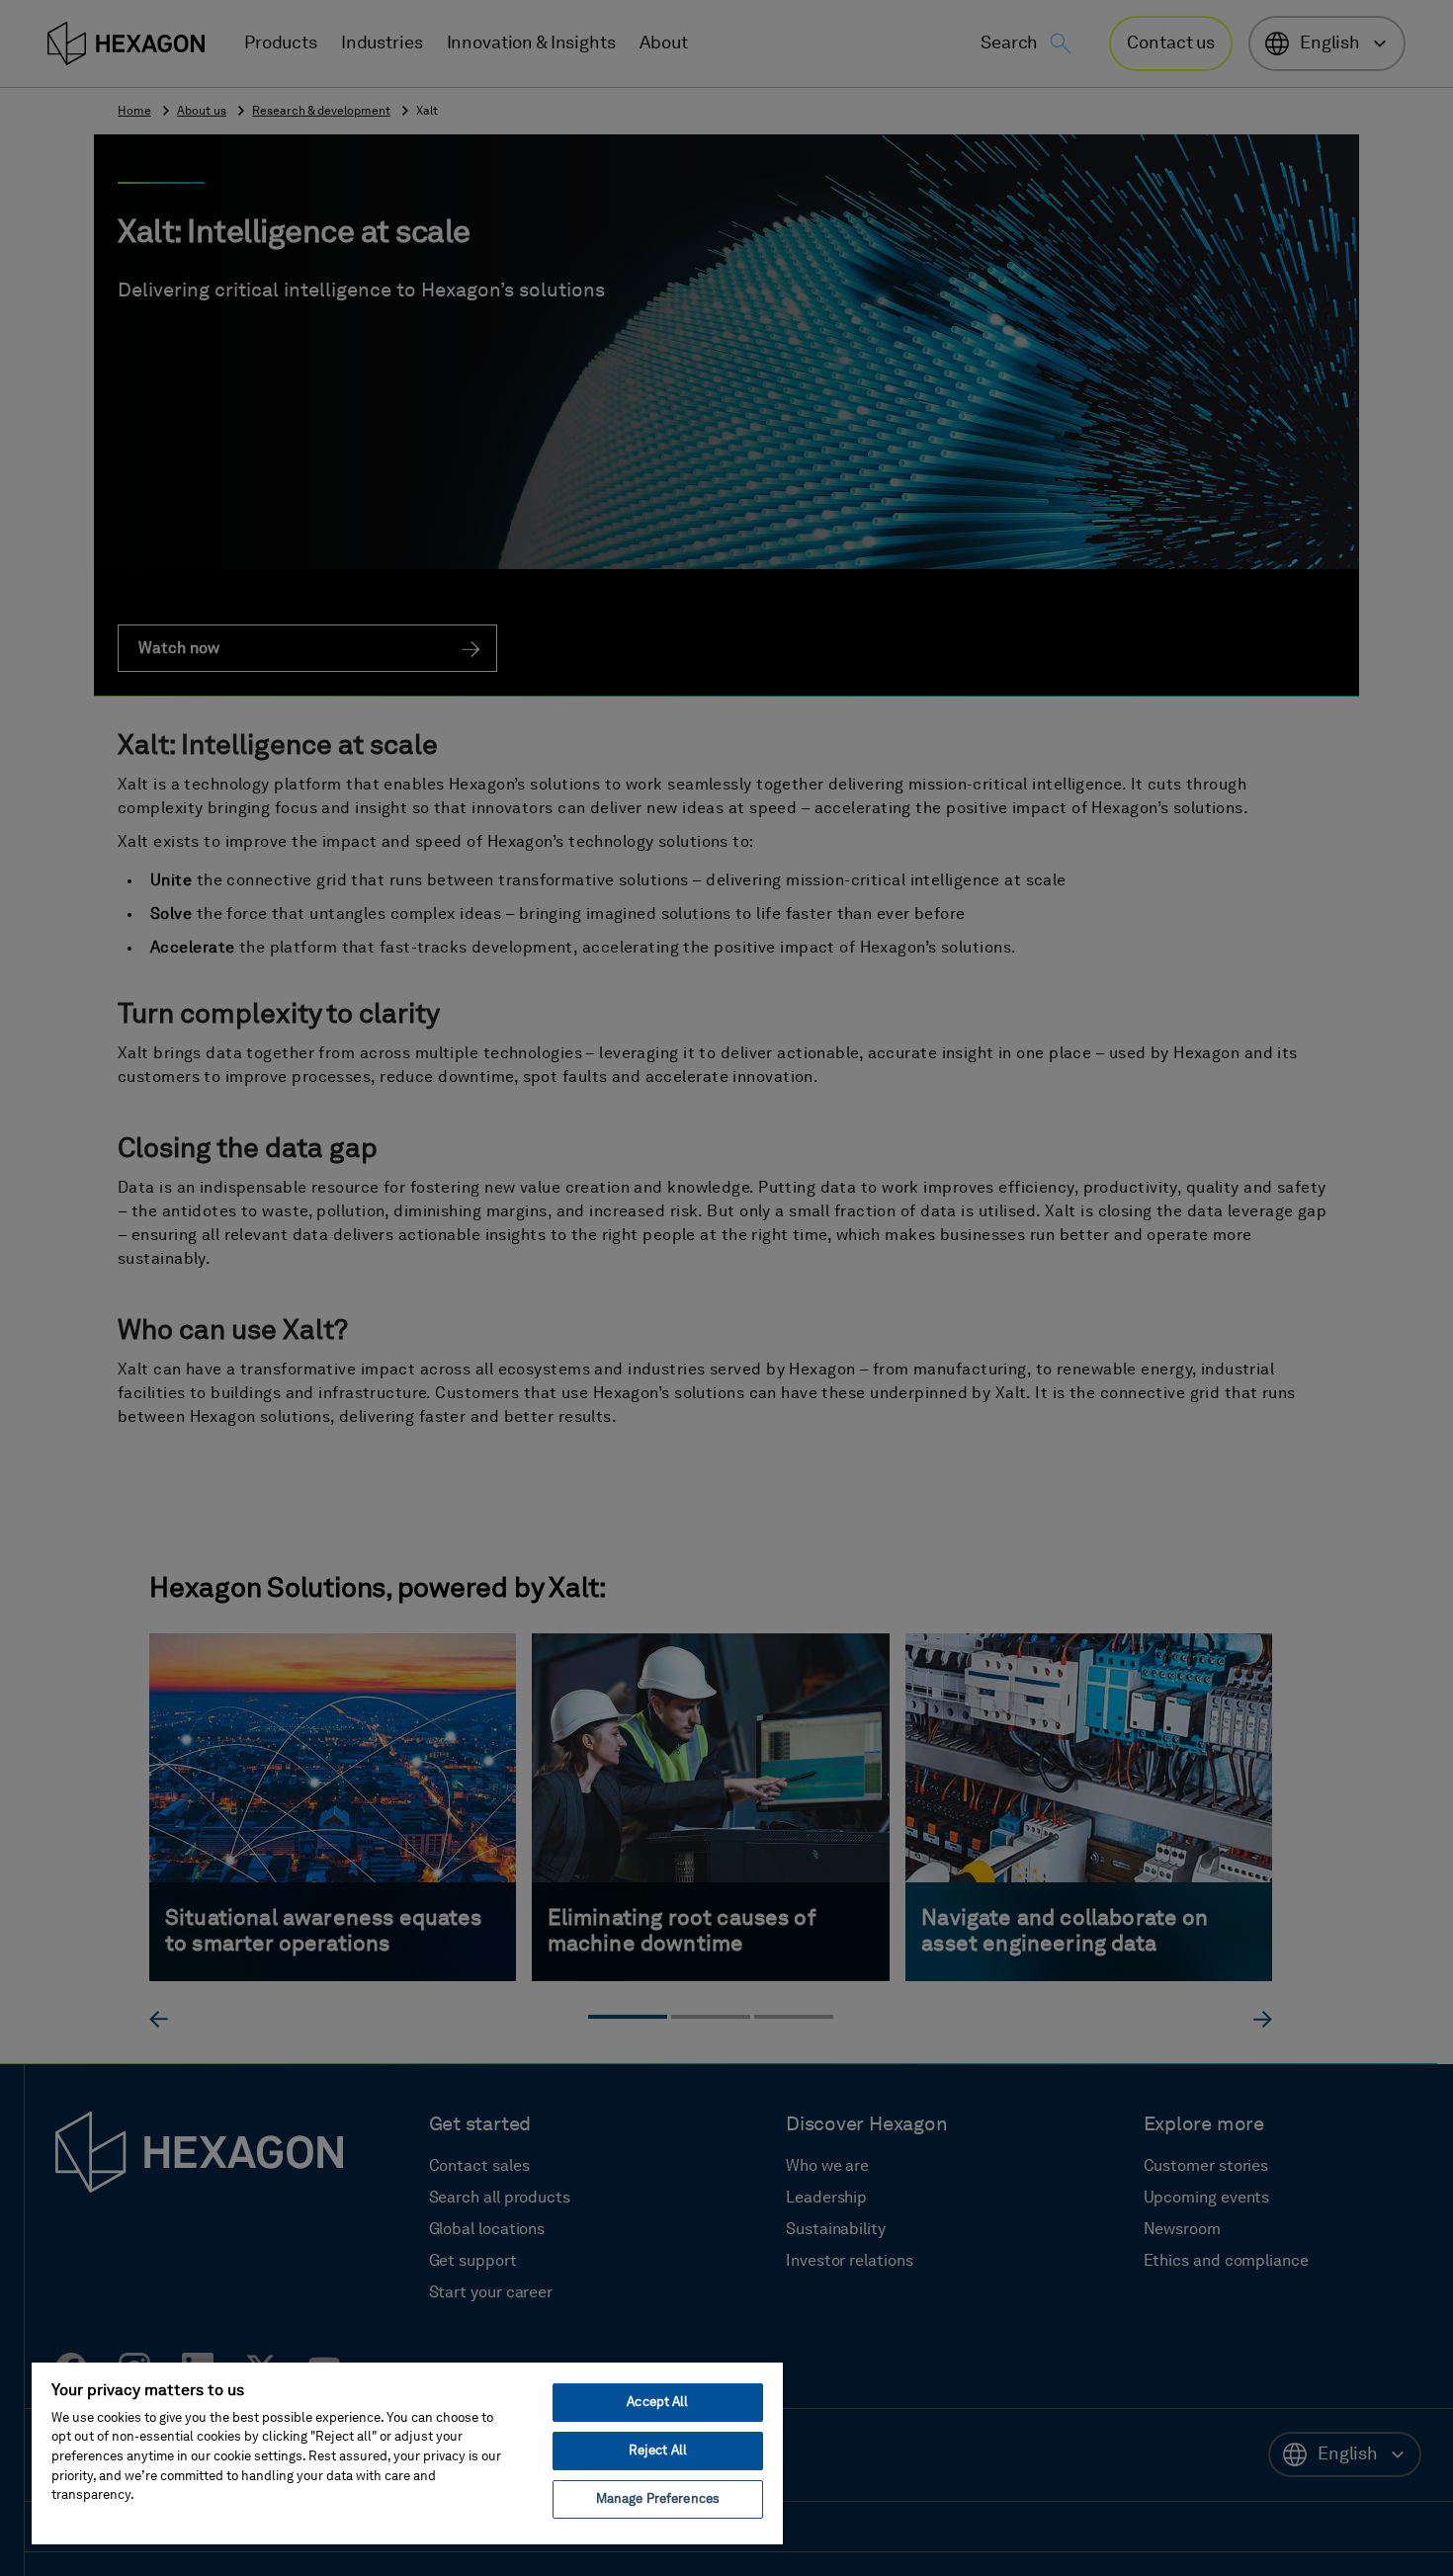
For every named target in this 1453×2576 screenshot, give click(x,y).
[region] (407, 2452)
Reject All (658, 2451)
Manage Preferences (658, 2499)
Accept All (657, 2403)
